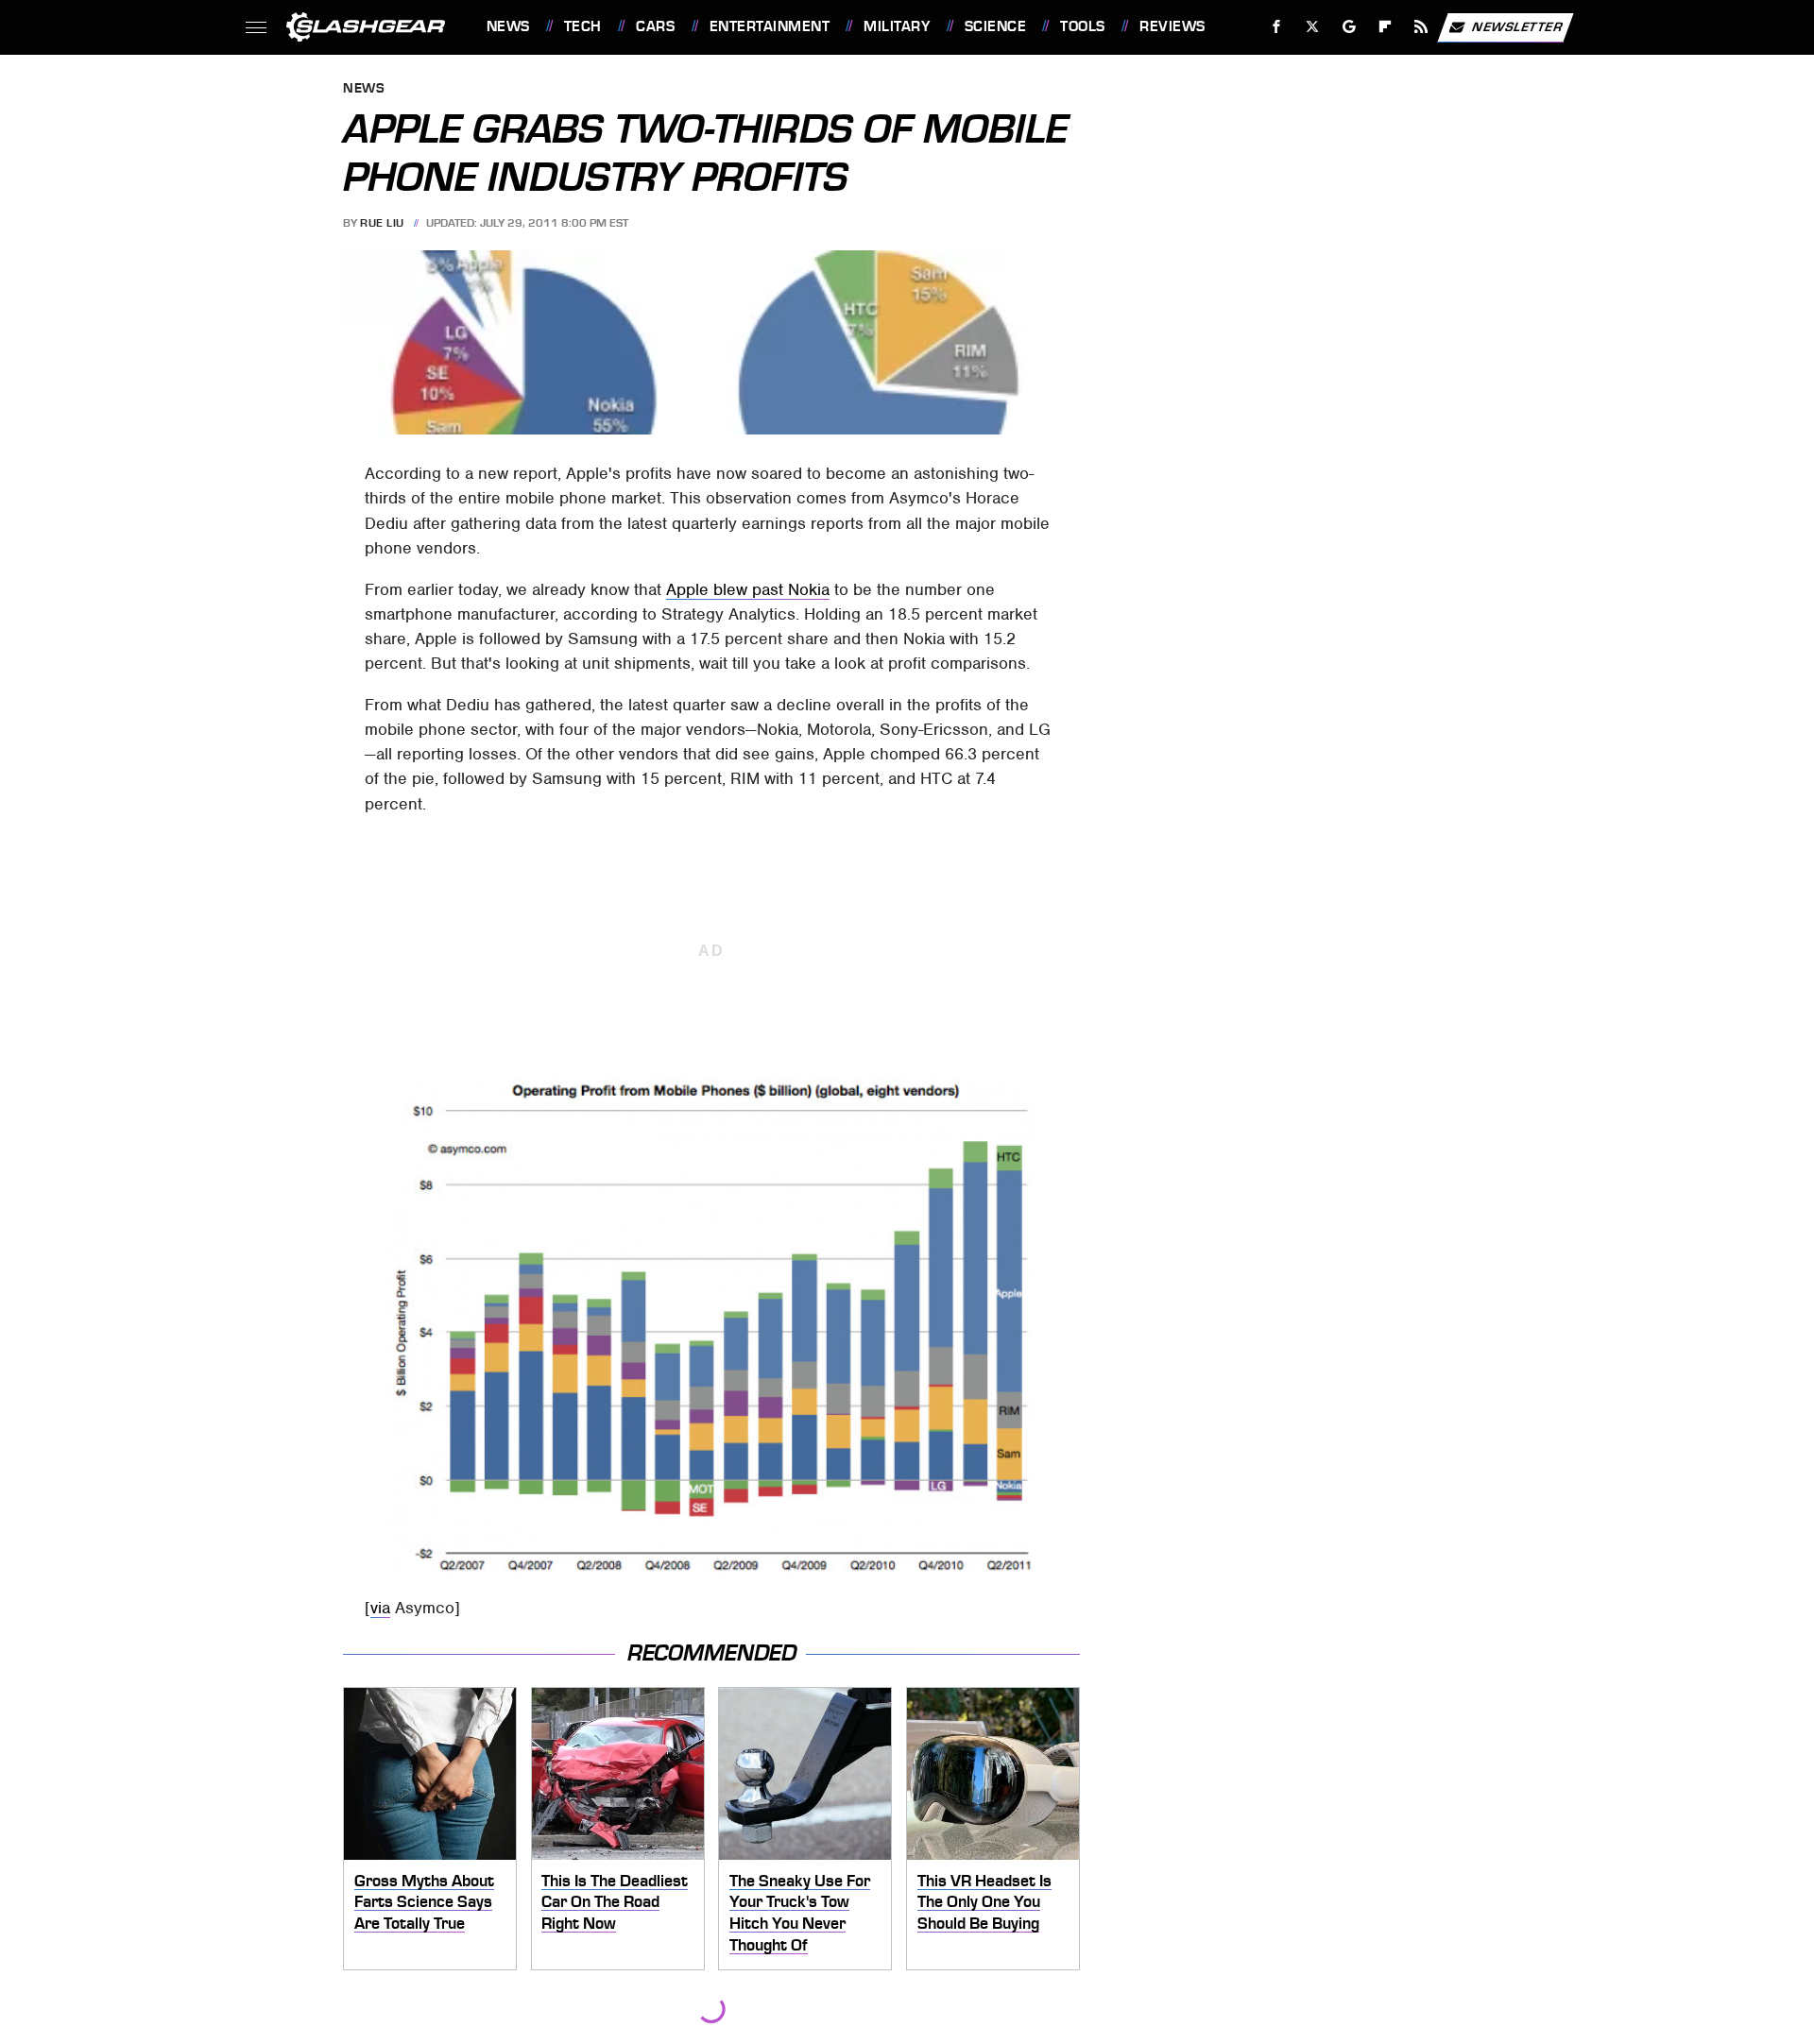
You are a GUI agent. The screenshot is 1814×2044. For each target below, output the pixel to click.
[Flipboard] (1386, 27)
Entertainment (770, 26)
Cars (655, 26)
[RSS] (1420, 27)
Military (897, 26)
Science (995, 26)
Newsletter (1517, 26)
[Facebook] (1277, 27)
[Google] (1349, 27)
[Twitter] (1312, 27)
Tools (1082, 26)
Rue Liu (382, 223)
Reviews (1172, 26)
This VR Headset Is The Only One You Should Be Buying (984, 1902)
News (508, 26)
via (380, 1608)
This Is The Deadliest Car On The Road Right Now (615, 1902)
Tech (583, 26)
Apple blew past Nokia (748, 589)
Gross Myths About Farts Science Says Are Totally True (424, 1902)
